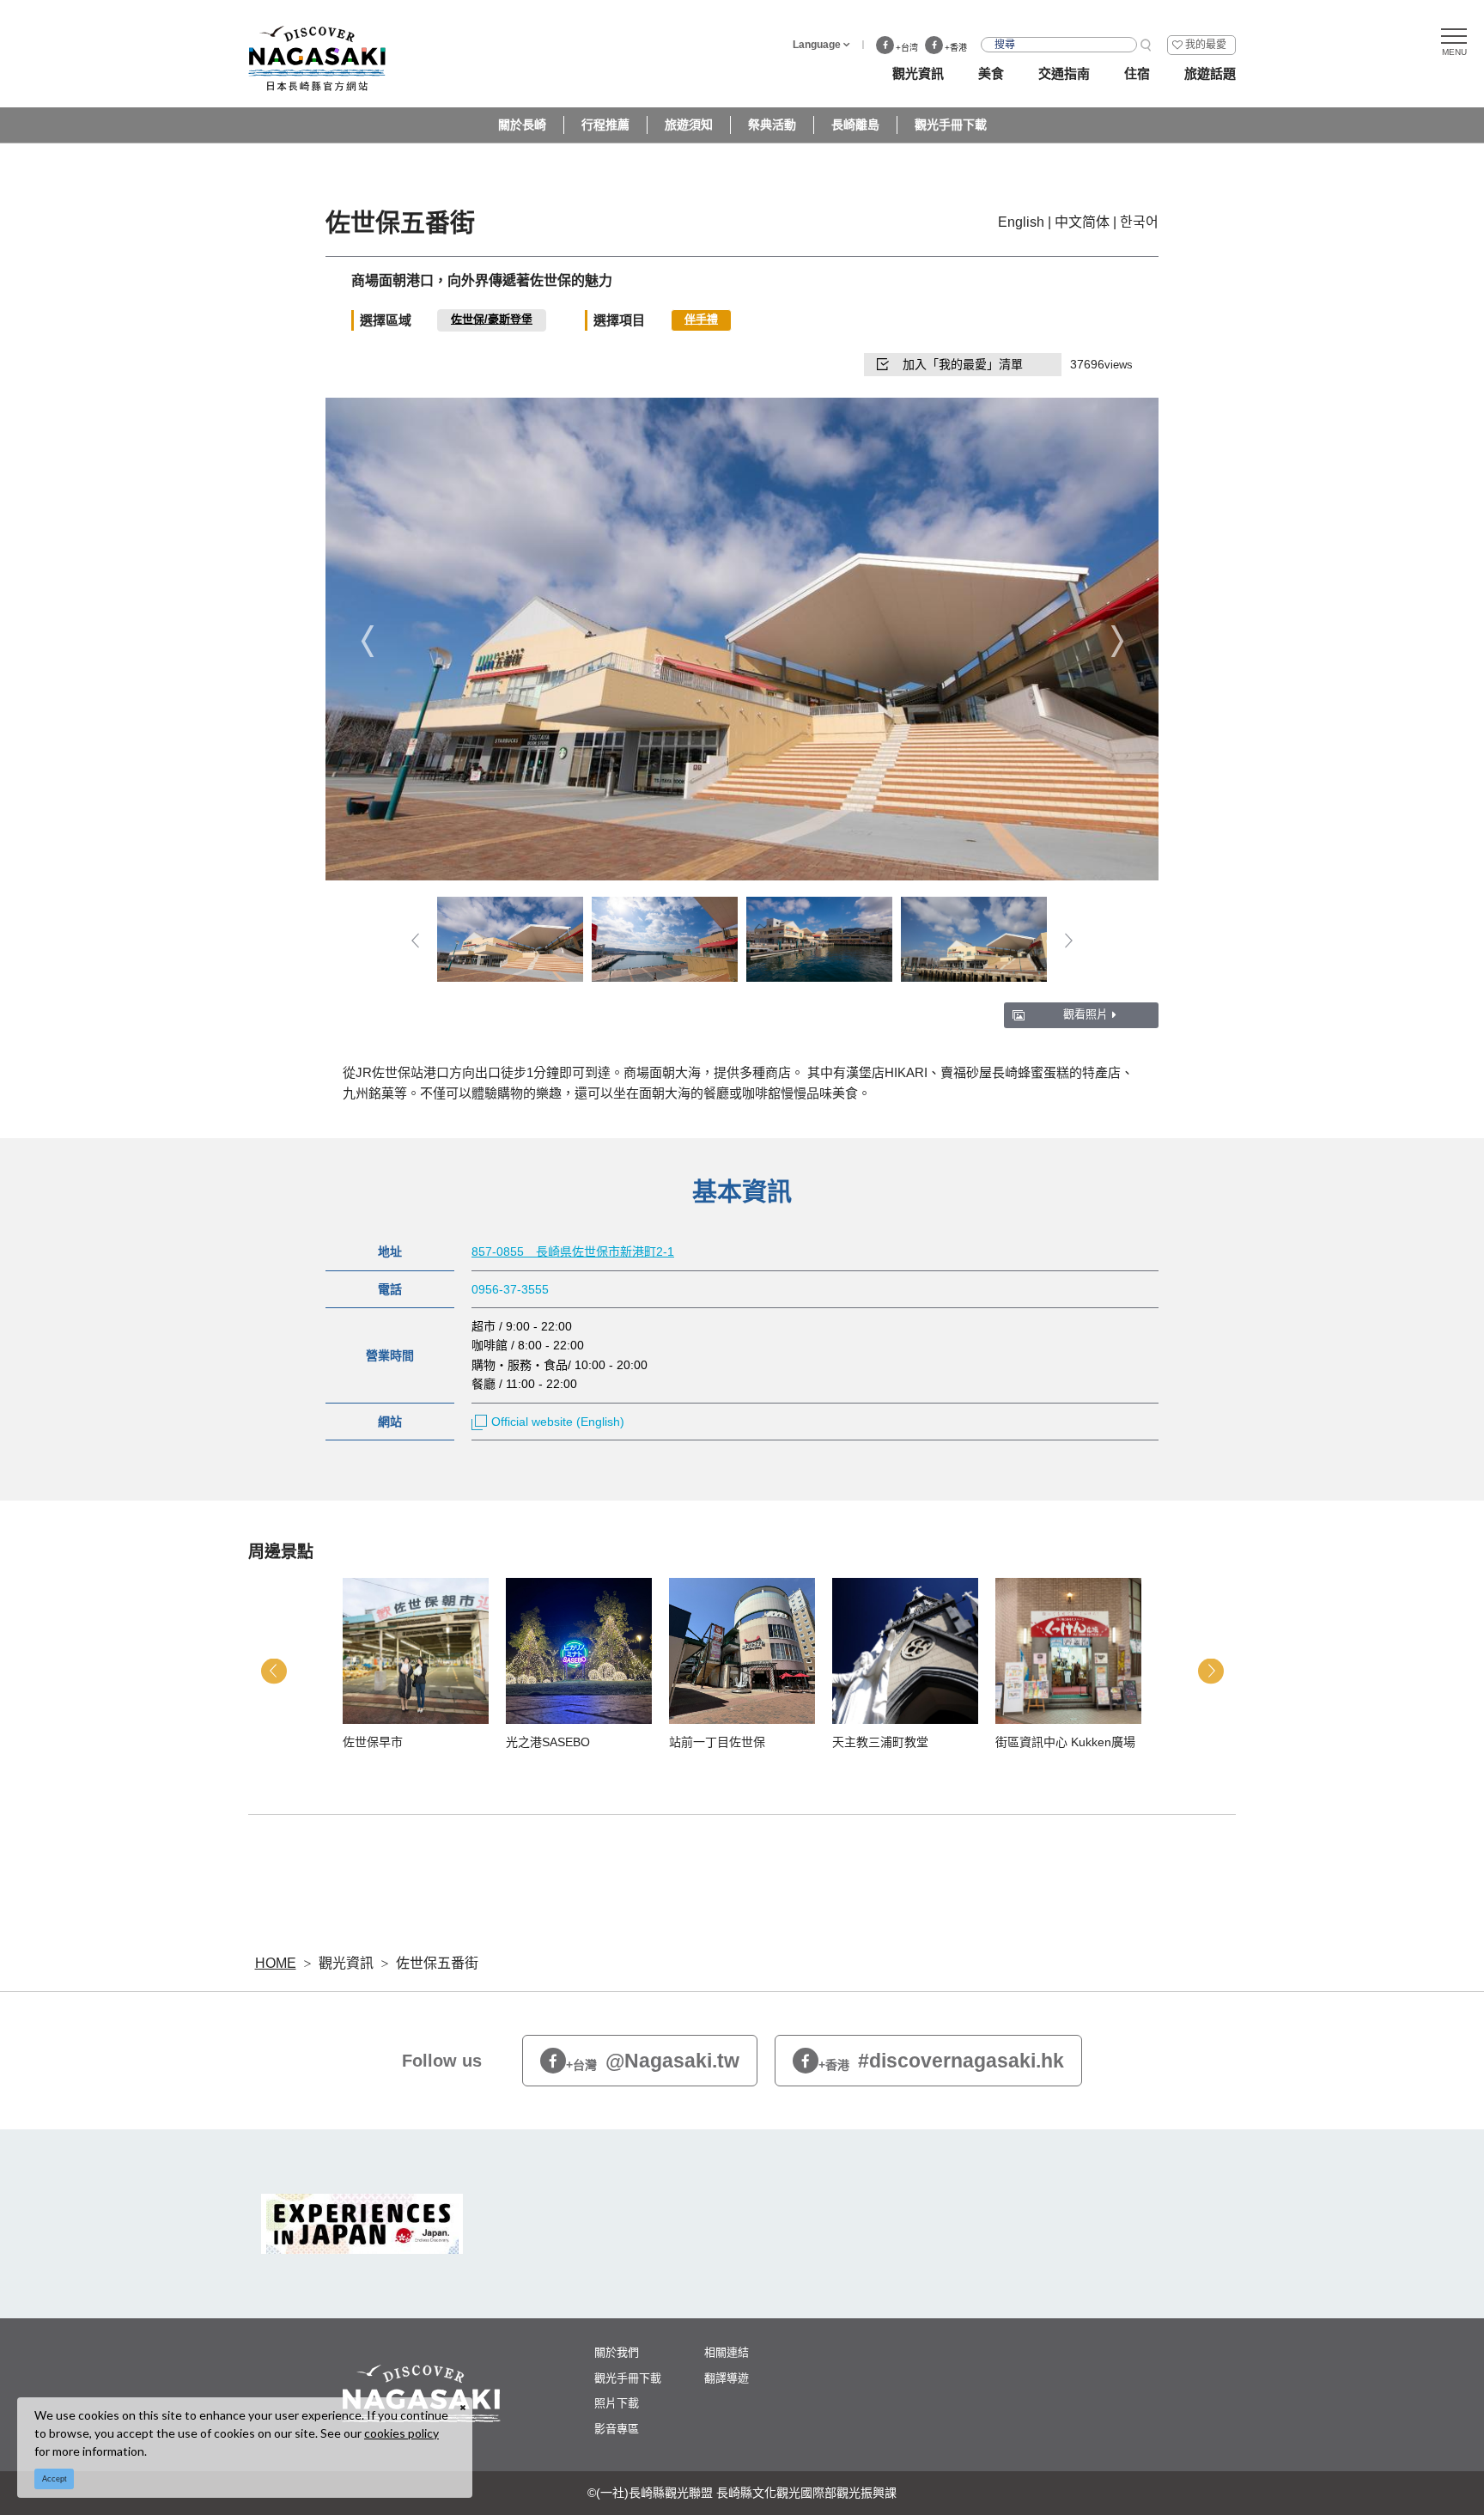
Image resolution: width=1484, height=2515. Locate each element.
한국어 (1139, 222)
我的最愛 (1206, 45)
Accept (55, 2479)
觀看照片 (1086, 1014)
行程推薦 (605, 125)
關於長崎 (522, 125)
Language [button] (817, 45)
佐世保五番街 (437, 1963)
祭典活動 (772, 125)
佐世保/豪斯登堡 (492, 319)
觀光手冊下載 (951, 125)
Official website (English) (558, 1422)
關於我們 (617, 2352)
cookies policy (401, 2433)
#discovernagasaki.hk (941, 2061)
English (1021, 222)
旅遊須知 (689, 125)
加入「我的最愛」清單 (963, 364)
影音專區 (617, 2429)
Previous (367, 640)
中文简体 (1082, 222)
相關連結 (727, 2352)
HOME (276, 1963)
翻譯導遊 (727, 2378)
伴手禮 (701, 319)
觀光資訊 (346, 1963)
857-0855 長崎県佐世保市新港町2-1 (573, 1251)
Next (1117, 640)
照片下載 (617, 2403)
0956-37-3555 (510, 1289)
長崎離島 (855, 125)
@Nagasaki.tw (653, 2061)
